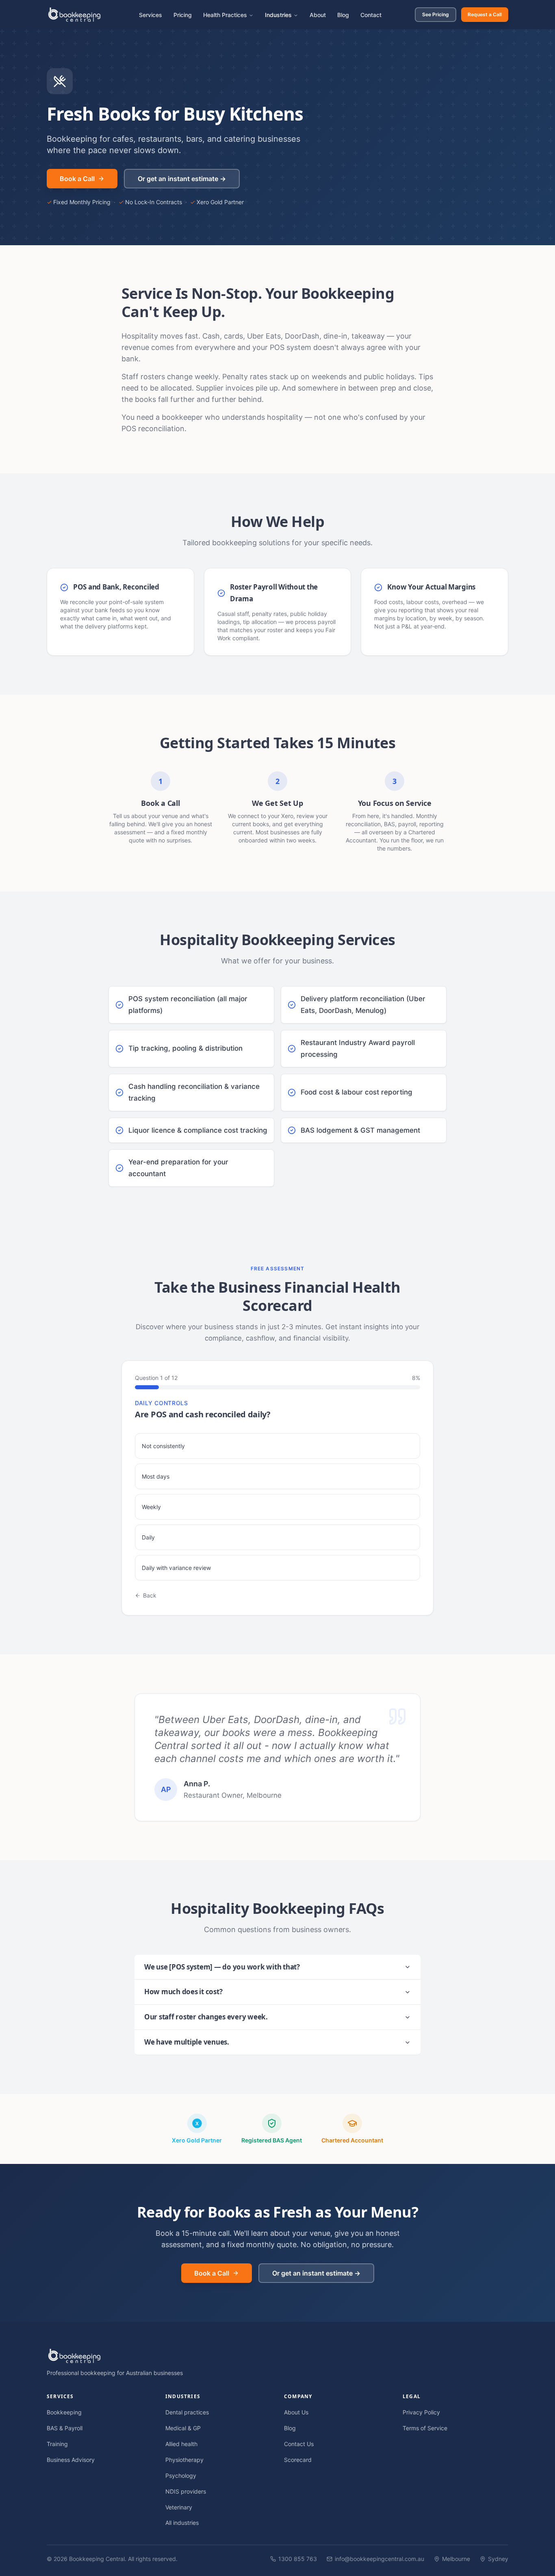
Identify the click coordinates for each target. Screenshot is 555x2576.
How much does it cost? (183, 1992)
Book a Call (77, 179)
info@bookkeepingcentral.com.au (379, 2559)
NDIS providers (186, 2491)
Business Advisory (71, 2460)
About (318, 15)
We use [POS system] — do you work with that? (222, 1967)
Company (298, 2396)
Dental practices (187, 2412)
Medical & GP (183, 2428)
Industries (278, 15)
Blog (343, 15)
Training (57, 2444)
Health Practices (225, 15)
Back (150, 1595)
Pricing (183, 15)
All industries (182, 2523)
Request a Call (485, 14)
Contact (371, 15)
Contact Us (299, 2444)
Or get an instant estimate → (182, 179)
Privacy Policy (421, 2412)
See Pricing (436, 14)
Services (151, 15)
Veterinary (179, 2507)
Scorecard (298, 2460)
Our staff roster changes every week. (206, 2017)
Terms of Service (425, 2428)
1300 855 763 (298, 2559)
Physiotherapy (184, 2460)
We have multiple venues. (187, 2042)
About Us (296, 2412)
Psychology (181, 2476)
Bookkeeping (64, 2412)
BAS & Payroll (65, 2428)
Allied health (181, 2444)
